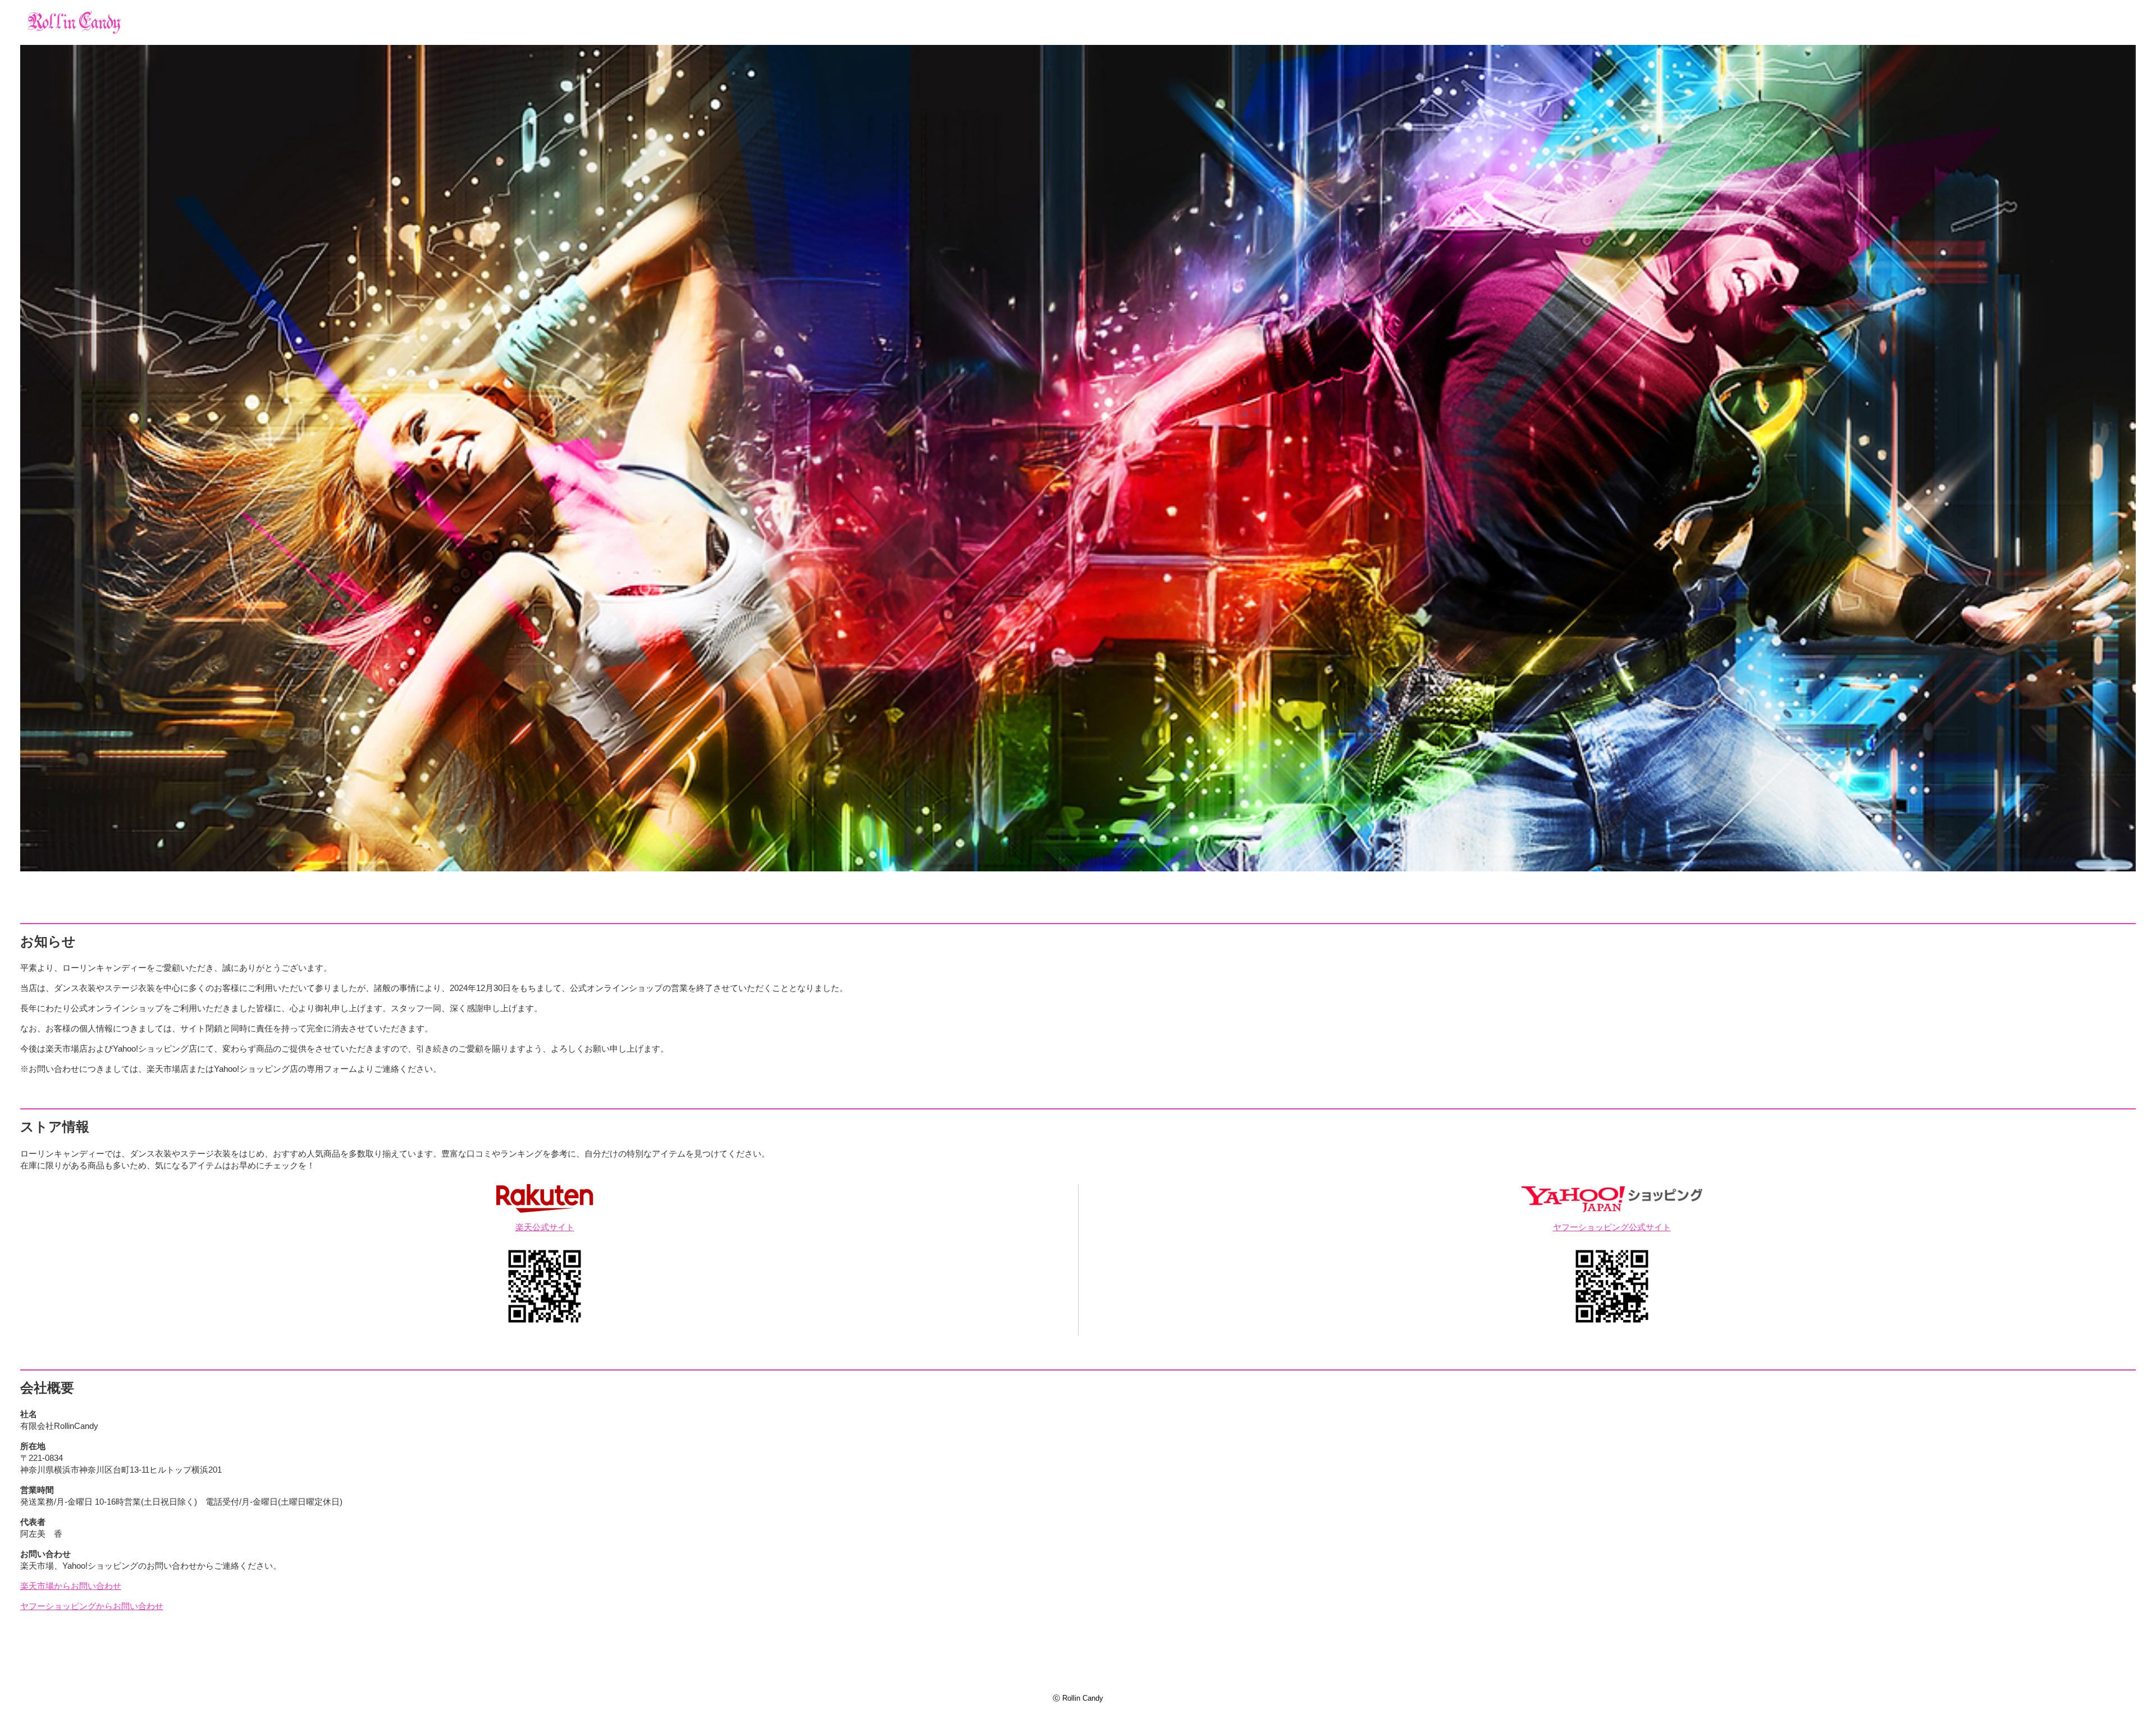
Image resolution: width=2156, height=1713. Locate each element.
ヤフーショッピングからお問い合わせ (92, 1606)
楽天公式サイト (545, 1227)
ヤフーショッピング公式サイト (1612, 1227)
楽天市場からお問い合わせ (71, 1586)
